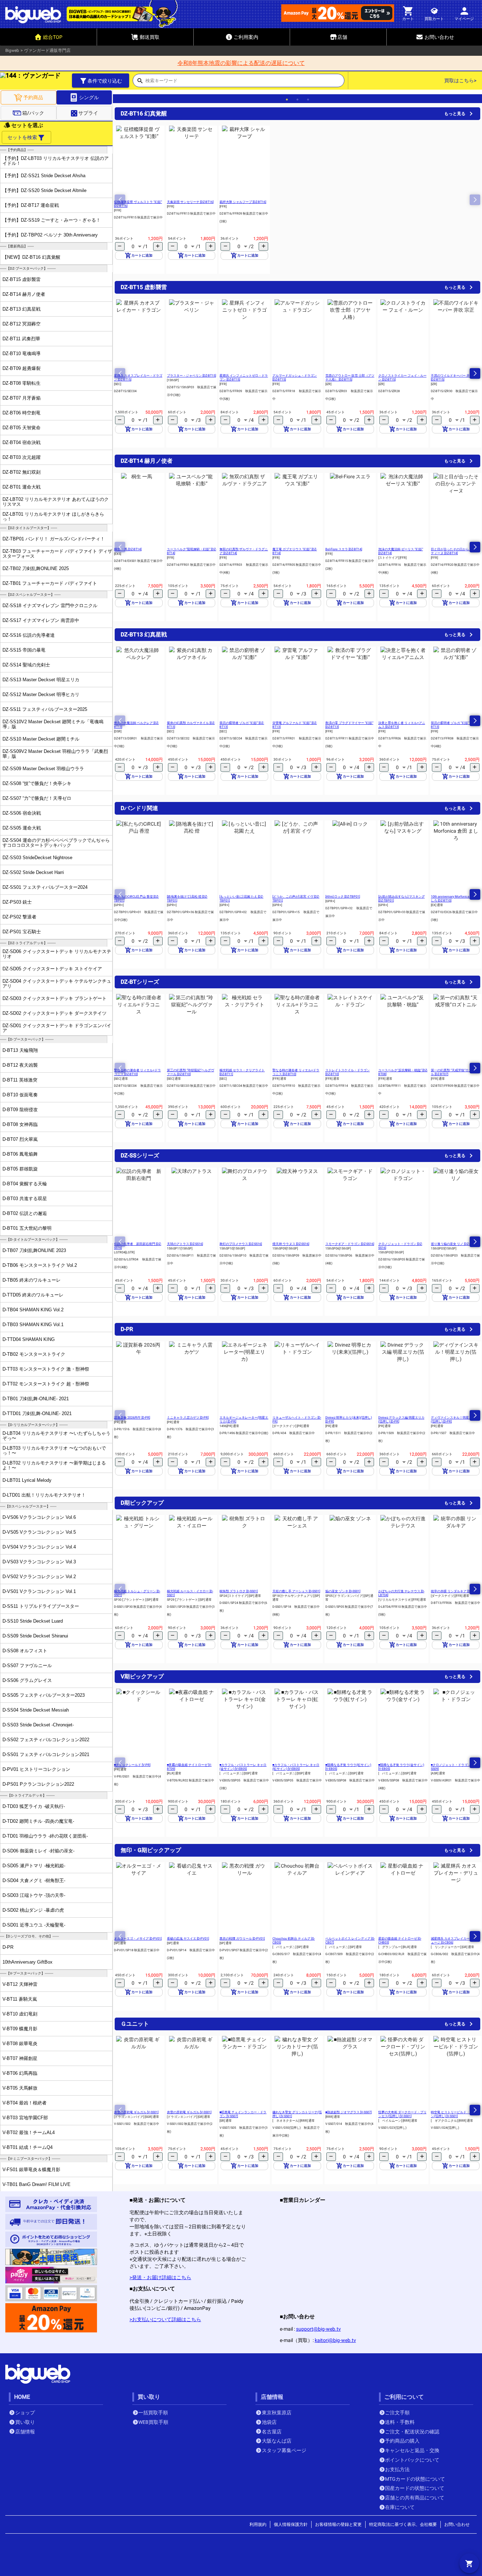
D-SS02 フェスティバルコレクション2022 (46, 1740)
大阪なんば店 (277, 2441)
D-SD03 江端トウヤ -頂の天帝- (34, 1895)
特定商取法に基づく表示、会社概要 (403, 2524)
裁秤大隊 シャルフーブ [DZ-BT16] (243, 202)
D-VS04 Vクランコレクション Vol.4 (39, 1547)
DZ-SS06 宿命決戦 (22, 813)
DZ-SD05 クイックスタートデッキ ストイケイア (52, 969)
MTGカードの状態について (415, 2479)
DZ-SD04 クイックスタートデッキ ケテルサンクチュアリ (57, 983)
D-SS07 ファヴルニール (27, 1666)
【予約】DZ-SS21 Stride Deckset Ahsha (44, 176)
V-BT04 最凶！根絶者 (25, 2103)
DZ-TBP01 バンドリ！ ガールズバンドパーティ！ (54, 539)
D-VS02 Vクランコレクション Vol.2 (39, 1577)
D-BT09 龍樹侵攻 (20, 1110)
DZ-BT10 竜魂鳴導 (22, 354)
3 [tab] (308, 100)
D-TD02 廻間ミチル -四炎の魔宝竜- (38, 1821)
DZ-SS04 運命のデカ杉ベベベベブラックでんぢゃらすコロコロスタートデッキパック (56, 843)
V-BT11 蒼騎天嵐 (20, 1999)
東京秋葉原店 (277, 2413)
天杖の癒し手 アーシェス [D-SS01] (296, 1591)
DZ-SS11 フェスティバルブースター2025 (45, 709)
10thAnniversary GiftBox (28, 1962)
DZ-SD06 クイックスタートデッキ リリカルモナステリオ (57, 954)
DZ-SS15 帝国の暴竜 (24, 650)
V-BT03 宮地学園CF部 (25, 2118)
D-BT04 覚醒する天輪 (25, 1184)
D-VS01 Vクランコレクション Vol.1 (39, 1591)
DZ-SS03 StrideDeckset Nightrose (37, 858)
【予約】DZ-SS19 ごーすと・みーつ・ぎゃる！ (52, 220)
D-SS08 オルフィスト (25, 1651)
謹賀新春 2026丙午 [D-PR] (132, 1418)
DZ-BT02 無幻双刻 (22, 472)
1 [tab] (287, 100)
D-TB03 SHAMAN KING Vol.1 (33, 1325)
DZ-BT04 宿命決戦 (22, 442)
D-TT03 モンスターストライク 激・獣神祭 (46, 1369)
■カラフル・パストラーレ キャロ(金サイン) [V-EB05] (243, 1767)
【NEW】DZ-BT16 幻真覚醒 (31, 257)
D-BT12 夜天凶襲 (20, 1065)
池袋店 (269, 2422)
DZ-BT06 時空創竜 (22, 413)
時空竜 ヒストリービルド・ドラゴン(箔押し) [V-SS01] (455, 2114)
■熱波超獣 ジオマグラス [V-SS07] (348, 2112)
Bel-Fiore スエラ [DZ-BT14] (344, 549)
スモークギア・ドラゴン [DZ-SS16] (350, 1244)
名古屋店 (272, 2432)
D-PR (8, 1947)
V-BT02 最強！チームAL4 (29, 2132)
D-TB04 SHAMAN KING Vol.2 (33, 1310)
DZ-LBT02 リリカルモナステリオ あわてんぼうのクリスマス (56, 502)
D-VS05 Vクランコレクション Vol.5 (39, 1532)
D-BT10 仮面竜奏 (20, 1095)
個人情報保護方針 (291, 2524)
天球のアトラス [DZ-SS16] (185, 1244)
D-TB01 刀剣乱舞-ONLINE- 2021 (36, 1399)
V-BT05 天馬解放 (20, 2088)
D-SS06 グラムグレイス (27, 1680)
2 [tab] (297, 100)
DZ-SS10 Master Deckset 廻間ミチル (41, 739)
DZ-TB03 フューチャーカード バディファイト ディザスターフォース (57, 553)
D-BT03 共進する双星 (25, 1199)
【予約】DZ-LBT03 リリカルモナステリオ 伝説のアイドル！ (56, 161)
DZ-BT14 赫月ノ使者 (24, 294)
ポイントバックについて (412, 2460)
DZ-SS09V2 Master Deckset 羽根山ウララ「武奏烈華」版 (55, 754)
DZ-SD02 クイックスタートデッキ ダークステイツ (55, 1013)
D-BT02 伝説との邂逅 (25, 1213)
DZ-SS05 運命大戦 (22, 828)
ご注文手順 (397, 2413)
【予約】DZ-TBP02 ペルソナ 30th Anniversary (50, 235)
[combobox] (245, 83)
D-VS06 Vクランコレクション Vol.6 (39, 1517)
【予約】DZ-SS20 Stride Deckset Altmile (44, 190)
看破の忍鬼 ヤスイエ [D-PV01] (188, 1939)
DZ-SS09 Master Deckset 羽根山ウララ (43, 769)
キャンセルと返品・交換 (412, 2450)
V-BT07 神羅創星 (20, 2058)
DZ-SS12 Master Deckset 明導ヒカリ (41, 694)
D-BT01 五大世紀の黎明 (27, 1228)
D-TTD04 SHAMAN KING (29, 1339)
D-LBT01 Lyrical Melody (27, 1480)
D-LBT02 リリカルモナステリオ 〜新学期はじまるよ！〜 (54, 1465)
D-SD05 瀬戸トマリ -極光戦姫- (34, 1866)
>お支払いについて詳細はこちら (165, 2319)
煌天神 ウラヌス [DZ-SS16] (291, 1244)
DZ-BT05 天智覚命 (22, 428)
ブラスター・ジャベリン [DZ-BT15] (191, 376)
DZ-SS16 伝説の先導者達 (29, 635)
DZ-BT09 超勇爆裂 (22, 368)
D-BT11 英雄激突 (20, 1080)
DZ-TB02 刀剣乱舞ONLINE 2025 (36, 568)
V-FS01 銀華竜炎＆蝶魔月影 (31, 2170)
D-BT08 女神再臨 (20, 1124)
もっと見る (455, 114)
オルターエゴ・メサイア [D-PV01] (138, 1939)
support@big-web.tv (318, 2329)
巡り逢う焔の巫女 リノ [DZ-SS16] (454, 1244)
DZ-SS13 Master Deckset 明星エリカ (41, 680)
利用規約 (258, 2524)
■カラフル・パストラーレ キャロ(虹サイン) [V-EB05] (296, 1767)
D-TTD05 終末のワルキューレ (33, 1295)
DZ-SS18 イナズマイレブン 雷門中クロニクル (50, 606)
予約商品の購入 (402, 2441)
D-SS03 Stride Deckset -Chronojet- (38, 1725)
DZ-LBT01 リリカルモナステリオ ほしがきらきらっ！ (53, 516)
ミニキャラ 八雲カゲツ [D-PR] (188, 1418)
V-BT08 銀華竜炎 (20, 2044)
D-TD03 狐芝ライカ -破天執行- (34, 1806)
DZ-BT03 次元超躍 (22, 457)
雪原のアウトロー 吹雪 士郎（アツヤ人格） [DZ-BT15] (350, 378)
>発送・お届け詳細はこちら (160, 2277)
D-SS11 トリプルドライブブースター (41, 1606)
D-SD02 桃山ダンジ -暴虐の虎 (33, 1910)
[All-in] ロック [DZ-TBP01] (343, 897)
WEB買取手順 (153, 2422)
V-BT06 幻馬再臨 (20, 2073)
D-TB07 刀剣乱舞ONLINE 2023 (34, 1250)
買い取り (25, 2422)
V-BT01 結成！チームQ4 (28, 2147)
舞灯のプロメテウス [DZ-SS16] (241, 1244)
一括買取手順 (153, 2413)
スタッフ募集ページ (284, 2450)
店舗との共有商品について (415, 2498)
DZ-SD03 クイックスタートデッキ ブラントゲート (55, 998)
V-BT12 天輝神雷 (20, 1984)
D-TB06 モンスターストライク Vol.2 (40, 1265)
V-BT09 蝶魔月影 (20, 2029)
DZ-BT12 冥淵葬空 (22, 324)
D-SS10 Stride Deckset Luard (33, 1621)
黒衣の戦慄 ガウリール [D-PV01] (242, 1939)
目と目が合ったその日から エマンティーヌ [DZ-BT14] (455, 551)
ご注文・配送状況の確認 (412, 2432)
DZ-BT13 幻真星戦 (22, 309)
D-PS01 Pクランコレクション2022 (38, 1784)
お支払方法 (397, 2469)
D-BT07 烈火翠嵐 (20, 1139)
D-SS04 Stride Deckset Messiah (36, 1710)
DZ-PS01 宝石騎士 (22, 932)
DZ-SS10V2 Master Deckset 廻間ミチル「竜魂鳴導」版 (53, 724)
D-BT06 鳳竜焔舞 (20, 1154)
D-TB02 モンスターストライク (34, 1354)
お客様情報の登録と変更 (338, 2524)
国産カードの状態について (415, 2488)
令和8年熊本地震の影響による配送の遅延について (241, 63)
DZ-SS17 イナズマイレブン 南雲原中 (41, 620)
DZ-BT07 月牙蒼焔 (22, 398)
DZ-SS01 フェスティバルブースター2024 (45, 887)
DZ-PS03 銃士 (17, 902)
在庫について (400, 2507)
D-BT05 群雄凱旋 (20, 1169)
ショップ (25, 2413)
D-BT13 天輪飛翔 (20, 1050)
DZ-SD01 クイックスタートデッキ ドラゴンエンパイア (57, 1028)
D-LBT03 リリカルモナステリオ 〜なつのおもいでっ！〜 (54, 1450)
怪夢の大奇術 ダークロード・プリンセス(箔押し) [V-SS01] (402, 2114)
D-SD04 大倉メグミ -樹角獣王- (34, 1880)
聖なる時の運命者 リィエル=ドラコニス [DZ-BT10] (137, 1072)
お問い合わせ (457, 2524)
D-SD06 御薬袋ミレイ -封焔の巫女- (38, 1851)
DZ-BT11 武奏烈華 (21, 339)
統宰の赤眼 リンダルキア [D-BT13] (455, 1591)
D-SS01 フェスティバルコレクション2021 (46, 1754)
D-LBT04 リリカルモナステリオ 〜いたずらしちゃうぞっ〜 (56, 1436)
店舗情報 (25, 2432)
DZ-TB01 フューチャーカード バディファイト (50, 583)
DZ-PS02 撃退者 (19, 917)
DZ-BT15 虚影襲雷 (22, 279)
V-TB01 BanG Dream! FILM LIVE (37, 2184)
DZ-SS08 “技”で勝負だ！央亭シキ (37, 783)
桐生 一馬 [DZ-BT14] (128, 549)
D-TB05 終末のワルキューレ (32, 1280)
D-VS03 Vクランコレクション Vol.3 (39, 1562)
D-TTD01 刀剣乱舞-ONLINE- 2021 (37, 1413)
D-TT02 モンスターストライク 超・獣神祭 (46, 1384)
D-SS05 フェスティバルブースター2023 (44, 1695)
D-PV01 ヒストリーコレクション (36, 1769)
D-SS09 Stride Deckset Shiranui (35, 1636)
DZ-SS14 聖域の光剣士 (26, 665)
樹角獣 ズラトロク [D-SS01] (239, 1591)
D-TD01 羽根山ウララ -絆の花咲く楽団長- (45, 1836)
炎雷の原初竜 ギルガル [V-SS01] (136, 2112)
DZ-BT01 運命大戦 (22, 487)
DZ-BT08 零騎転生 (22, 383)
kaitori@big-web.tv (335, 2340)
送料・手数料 (400, 2422)
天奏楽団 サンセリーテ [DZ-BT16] (190, 202)
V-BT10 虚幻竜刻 (20, 2014)
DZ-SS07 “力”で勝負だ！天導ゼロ (37, 798)
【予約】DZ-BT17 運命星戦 (31, 205)
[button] (475, 373)
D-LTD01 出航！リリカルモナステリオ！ (44, 1495)
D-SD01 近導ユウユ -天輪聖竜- (34, 1925)
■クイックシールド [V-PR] (132, 1765)
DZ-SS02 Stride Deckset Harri (33, 872)
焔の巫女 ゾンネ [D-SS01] (343, 1591)
